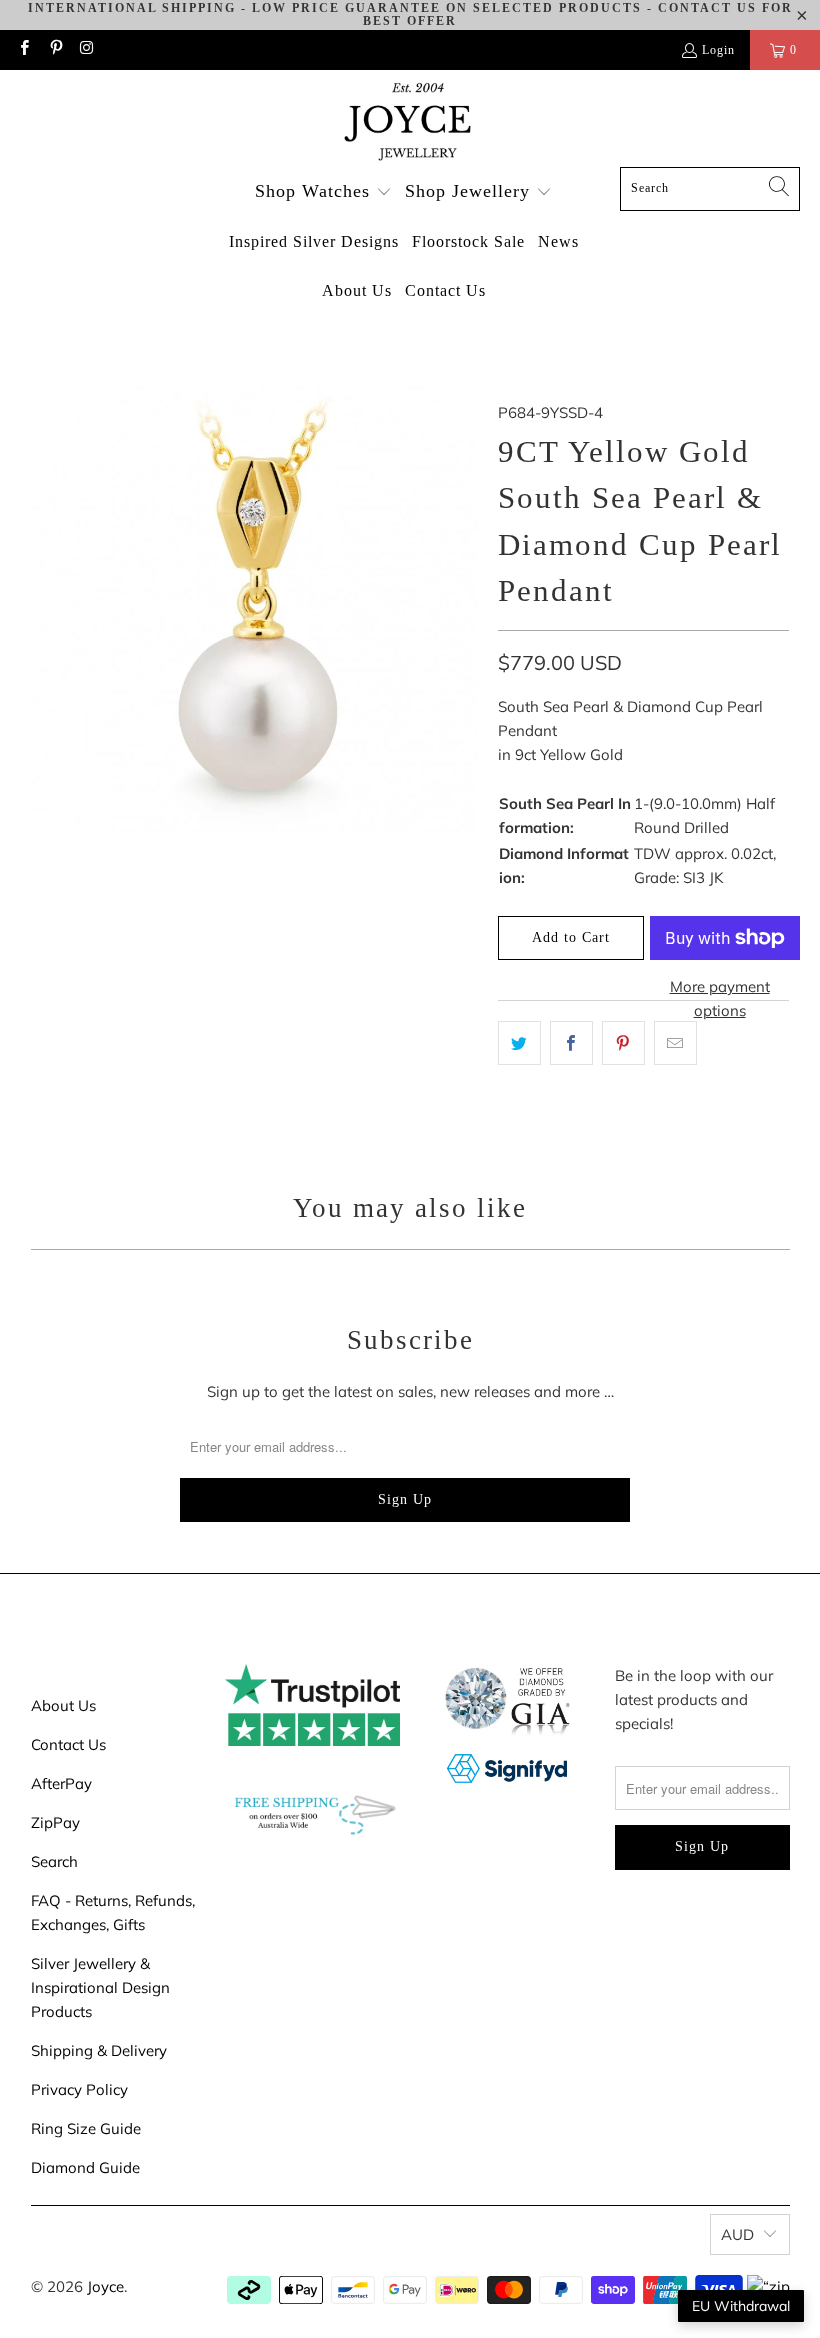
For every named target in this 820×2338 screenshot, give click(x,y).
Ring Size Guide (86, 2128)
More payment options (720, 998)
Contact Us (68, 1744)
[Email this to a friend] (675, 1043)
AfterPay (61, 1783)
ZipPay (55, 1822)
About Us (63, 1705)
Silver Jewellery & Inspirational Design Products (100, 1987)
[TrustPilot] (312, 1740)
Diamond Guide (85, 2167)
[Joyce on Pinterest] (54, 50)
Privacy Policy (79, 2089)
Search (54, 1861)
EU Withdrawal (741, 2306)
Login (718, 50)
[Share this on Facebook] (571, 1043)
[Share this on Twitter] (519, 1043)
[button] (323, 192)
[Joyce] (410, 123)
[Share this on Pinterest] (623, 1043)
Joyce (105, 2286)
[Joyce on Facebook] (23, 50)
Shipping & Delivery (99, 2050)
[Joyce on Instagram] (86, 50)
